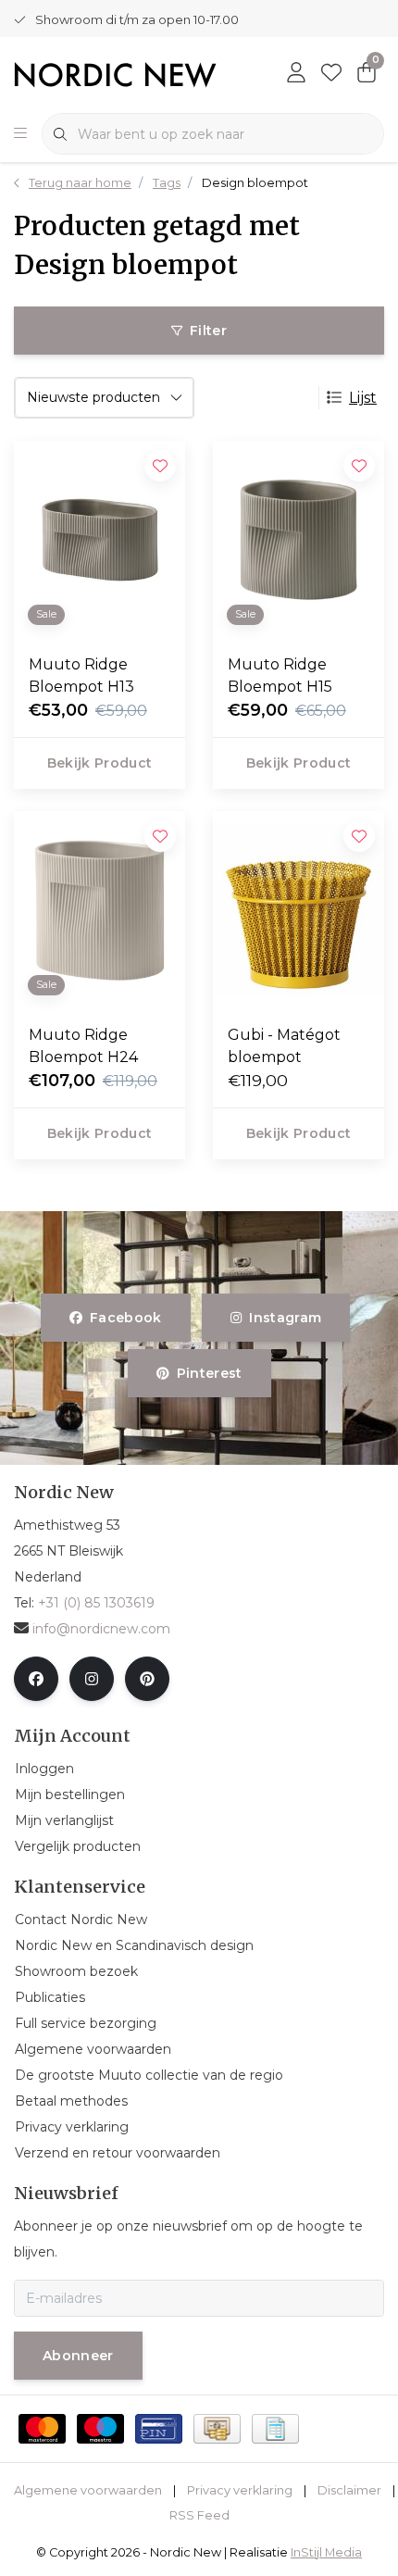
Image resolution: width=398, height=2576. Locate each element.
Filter (208, 331)
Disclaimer (349, 2490)
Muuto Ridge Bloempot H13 (81, 675)
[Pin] (159, 2429)
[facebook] (36, 1679)
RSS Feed (199, 2515)
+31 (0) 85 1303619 (96, 1603)
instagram (285, 1318)
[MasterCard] (42, 2429)
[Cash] (217, 2429)
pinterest (209, 1373)
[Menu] (20, 134)
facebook (126, 1318)
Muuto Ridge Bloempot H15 (280, 675)
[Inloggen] (296, 74)
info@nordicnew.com (101, 1629)
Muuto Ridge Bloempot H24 (83, 1046)
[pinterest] (147, 1679)
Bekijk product (100, 763)
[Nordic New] (115, 74)
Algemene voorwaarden (88, 2490)
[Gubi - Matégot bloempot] (298, 910)
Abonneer (78, 2356)
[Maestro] (100, 2429)
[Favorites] (331, 74)
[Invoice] (275, 2429)
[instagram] (92, 1679)
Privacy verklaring (240, 2490)
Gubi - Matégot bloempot (284, 1046)
